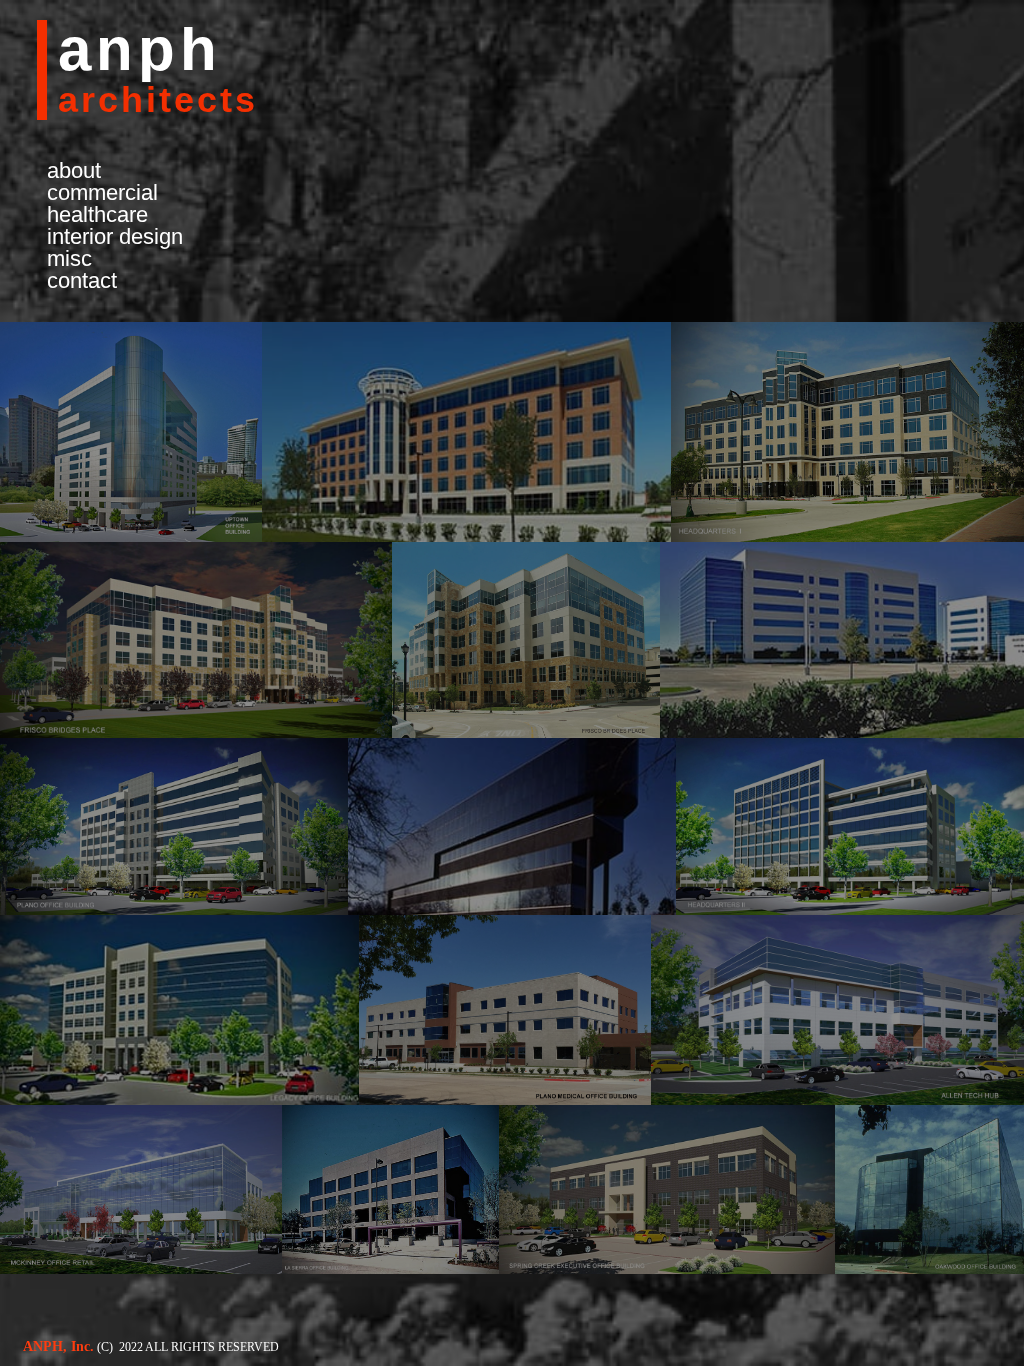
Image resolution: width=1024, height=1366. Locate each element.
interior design (115, 237)
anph (140, 49)
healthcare (97, 215)
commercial (102, 193)
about (74, 171)
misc (69, 259)
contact (82, 281)
